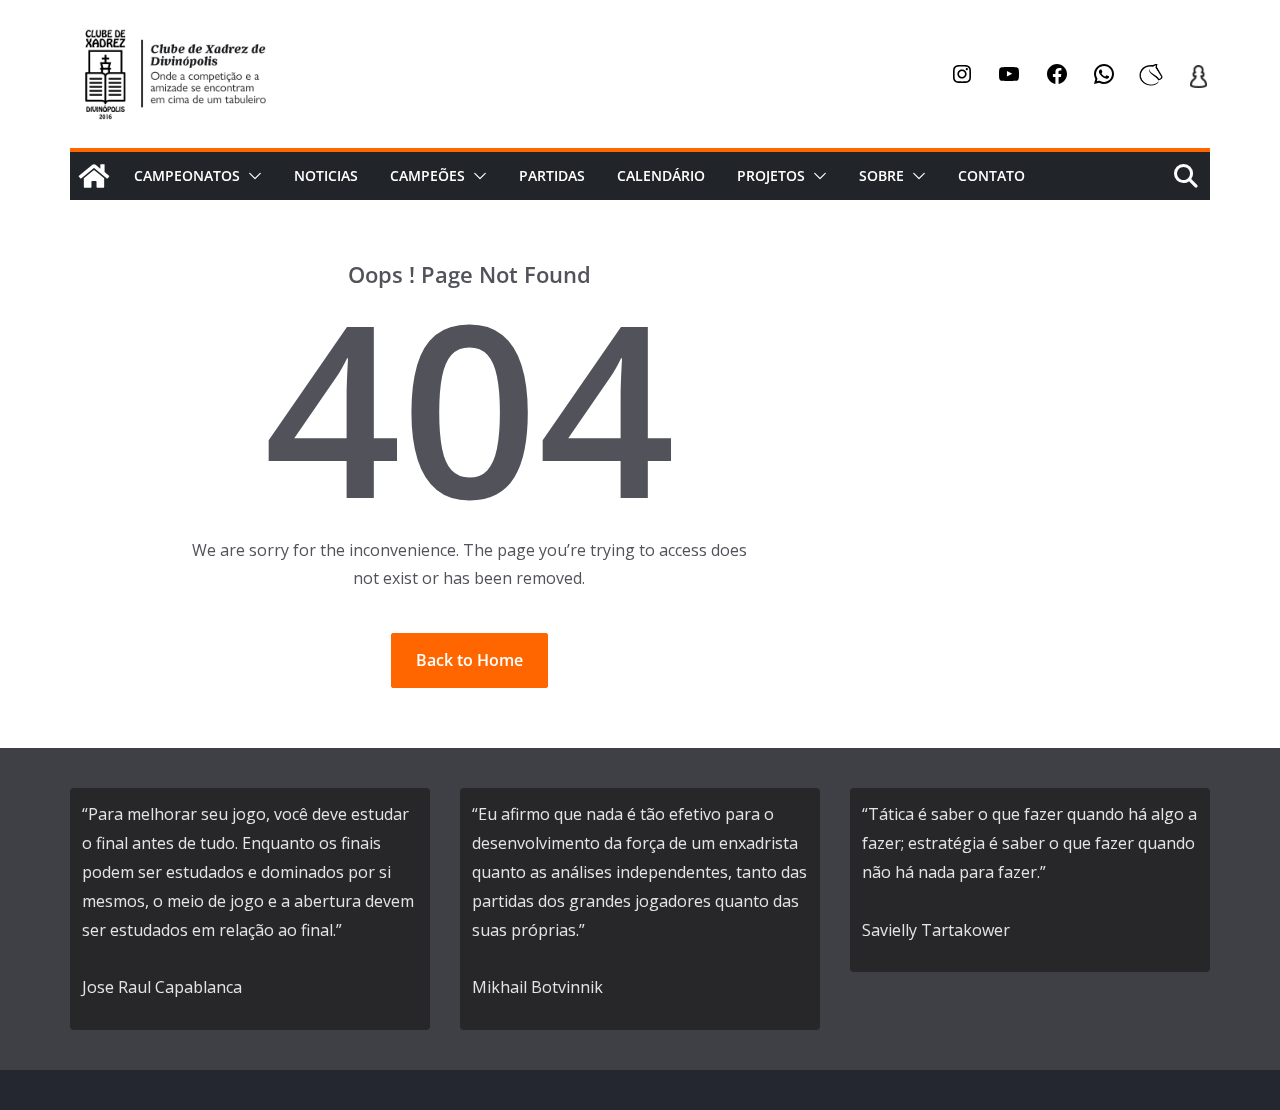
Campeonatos (187, 175)
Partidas (552, 175)
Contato (991, 175)
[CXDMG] (94, 176)
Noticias (326, 175)
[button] (251, 176)
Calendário (661, 175)
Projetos (771, 175)
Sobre (881, 175)
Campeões (427, 175)
